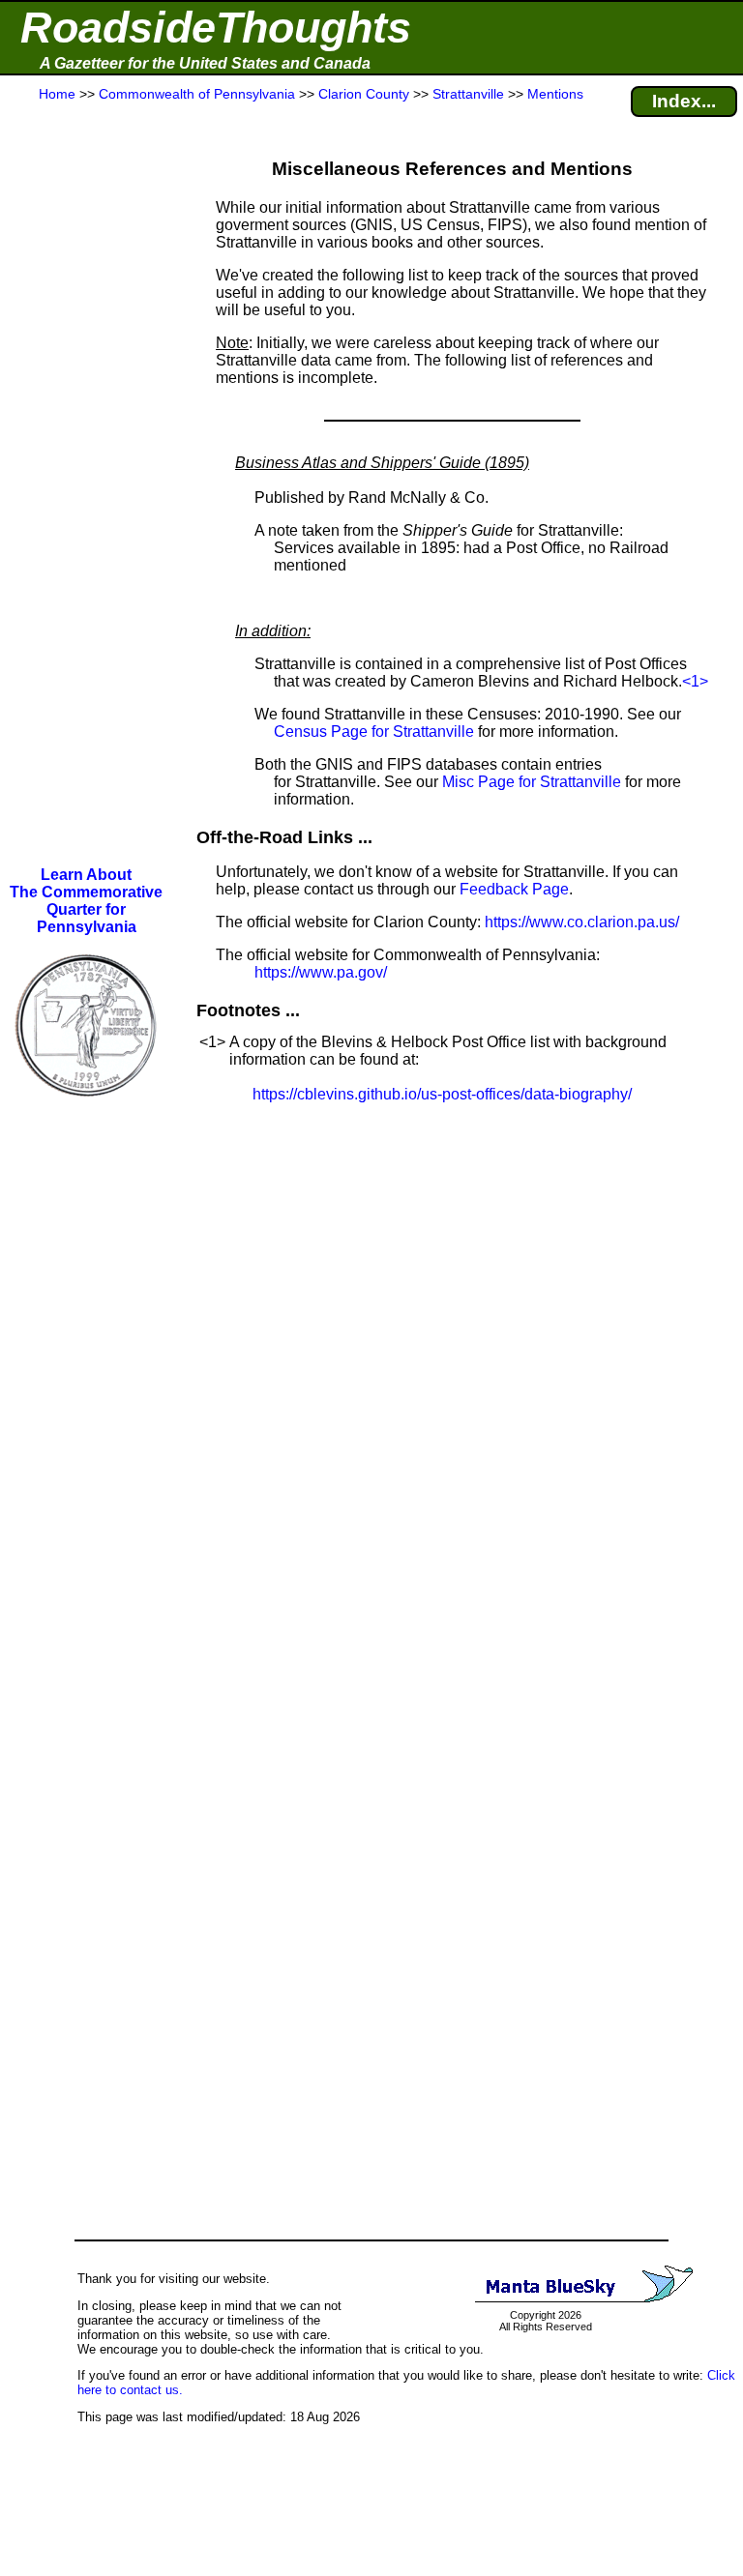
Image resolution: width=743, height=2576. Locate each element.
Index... (684, 101)
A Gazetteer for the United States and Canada (205, 63)
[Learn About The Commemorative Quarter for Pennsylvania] (86, 1111)
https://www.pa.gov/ (321, 972)
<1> (695, 681)
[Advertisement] (86, 485)
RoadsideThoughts (216, 28)
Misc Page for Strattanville (532, 782)
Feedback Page (514, 889)
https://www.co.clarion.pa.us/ (582, 922)
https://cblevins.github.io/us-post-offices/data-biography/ (442, 1094)
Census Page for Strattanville (374, 732)
